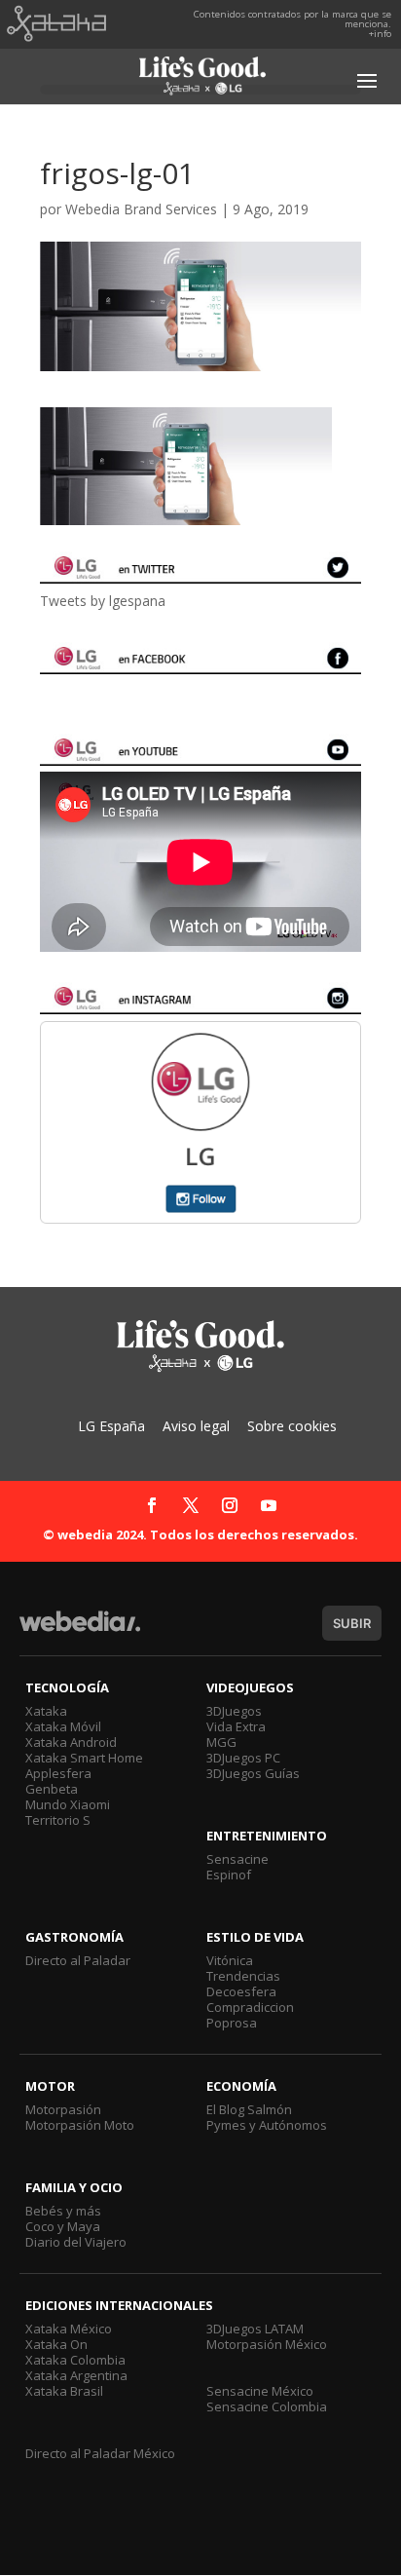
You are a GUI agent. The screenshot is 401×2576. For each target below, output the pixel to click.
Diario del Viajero (76, 2242)
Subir (352, 1623)
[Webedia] (80, 1630)
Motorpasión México (267, 2344)
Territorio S (58, 1820)
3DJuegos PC (243, 1758)
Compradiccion (250, 2007)
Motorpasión (63, 2109)
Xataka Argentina (76, 2375)
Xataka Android (71, 1742)
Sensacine (237, 1859)
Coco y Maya (63, 2226)
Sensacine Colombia (267, 2406)
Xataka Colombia (75, 2360)
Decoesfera (241, 1991)
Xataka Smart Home (84, 1758)
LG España (111, 1426)
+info (380, 34)
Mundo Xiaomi (68, 1804)
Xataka (46, 1711)
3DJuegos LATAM (255, 2329)
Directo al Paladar (78, 1960)
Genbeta (52, 1789)
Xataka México (69, 2329)
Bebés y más (63, 2211)
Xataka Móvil (63, 1726)
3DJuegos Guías (253, 1773)
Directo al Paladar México (100, 2453)
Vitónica (230, 1960)
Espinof (229, 1875)
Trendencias (243, 1976)
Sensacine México (260, 2391)
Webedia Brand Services (141, 209)
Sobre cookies (292, 1426)
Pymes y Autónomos (267, 2125)
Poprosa (232, 2023)
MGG (221, 1742)
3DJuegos (234, 1711)
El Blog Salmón (249, 2109)
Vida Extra (236, 1726)
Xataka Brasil (64, 2391)
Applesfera (58, 1773)
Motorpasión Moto (80, 2125)
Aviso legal (196, 1426)
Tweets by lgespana (103, 601)
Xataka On (56, 2344)
